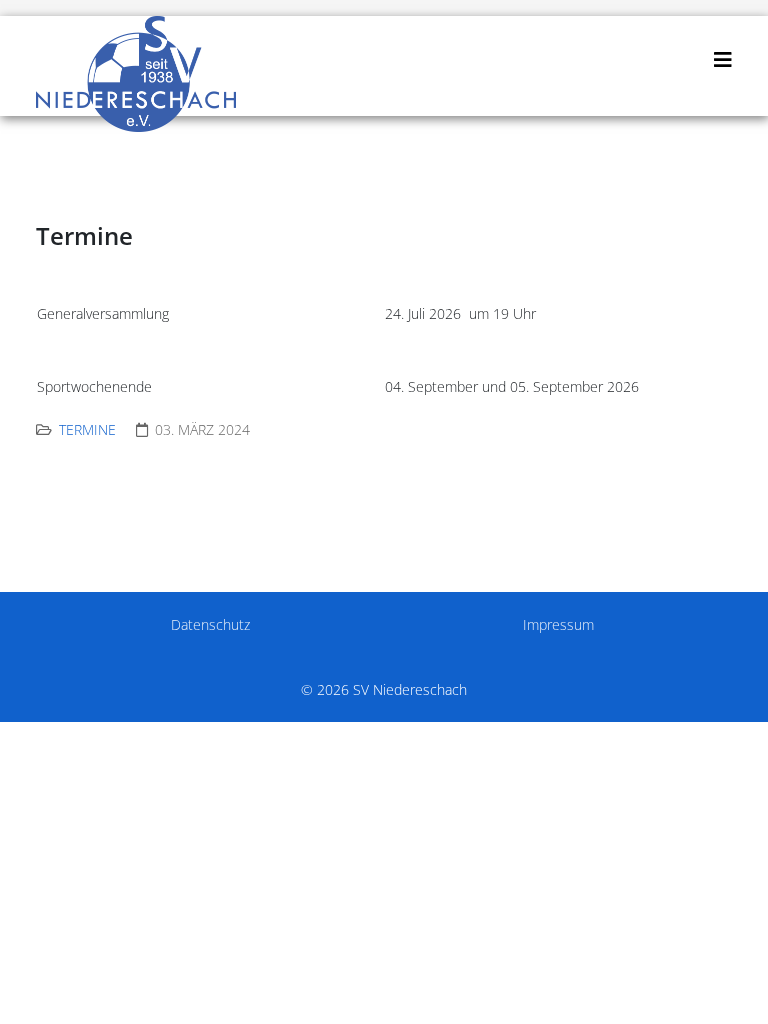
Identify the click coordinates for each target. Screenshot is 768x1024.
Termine (87, 429)
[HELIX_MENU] (723, 59)
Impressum (558, 624)
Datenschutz (210, 624)
